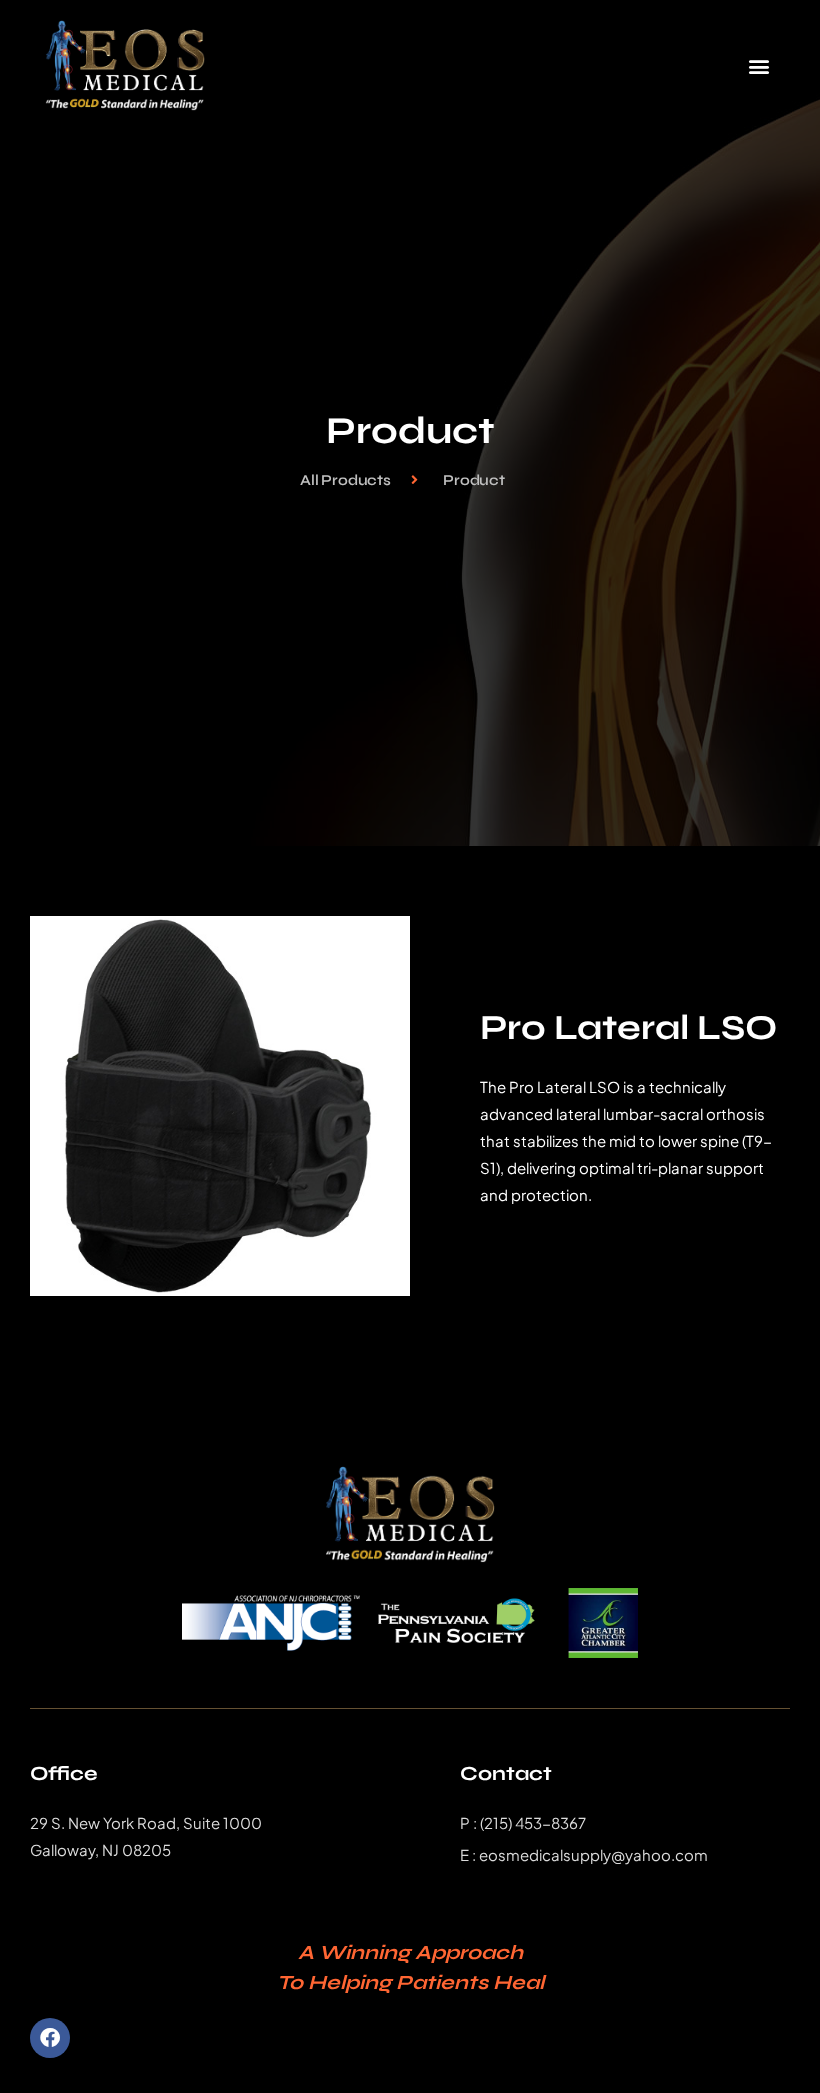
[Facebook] (50, 2038)
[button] (758, 65)
